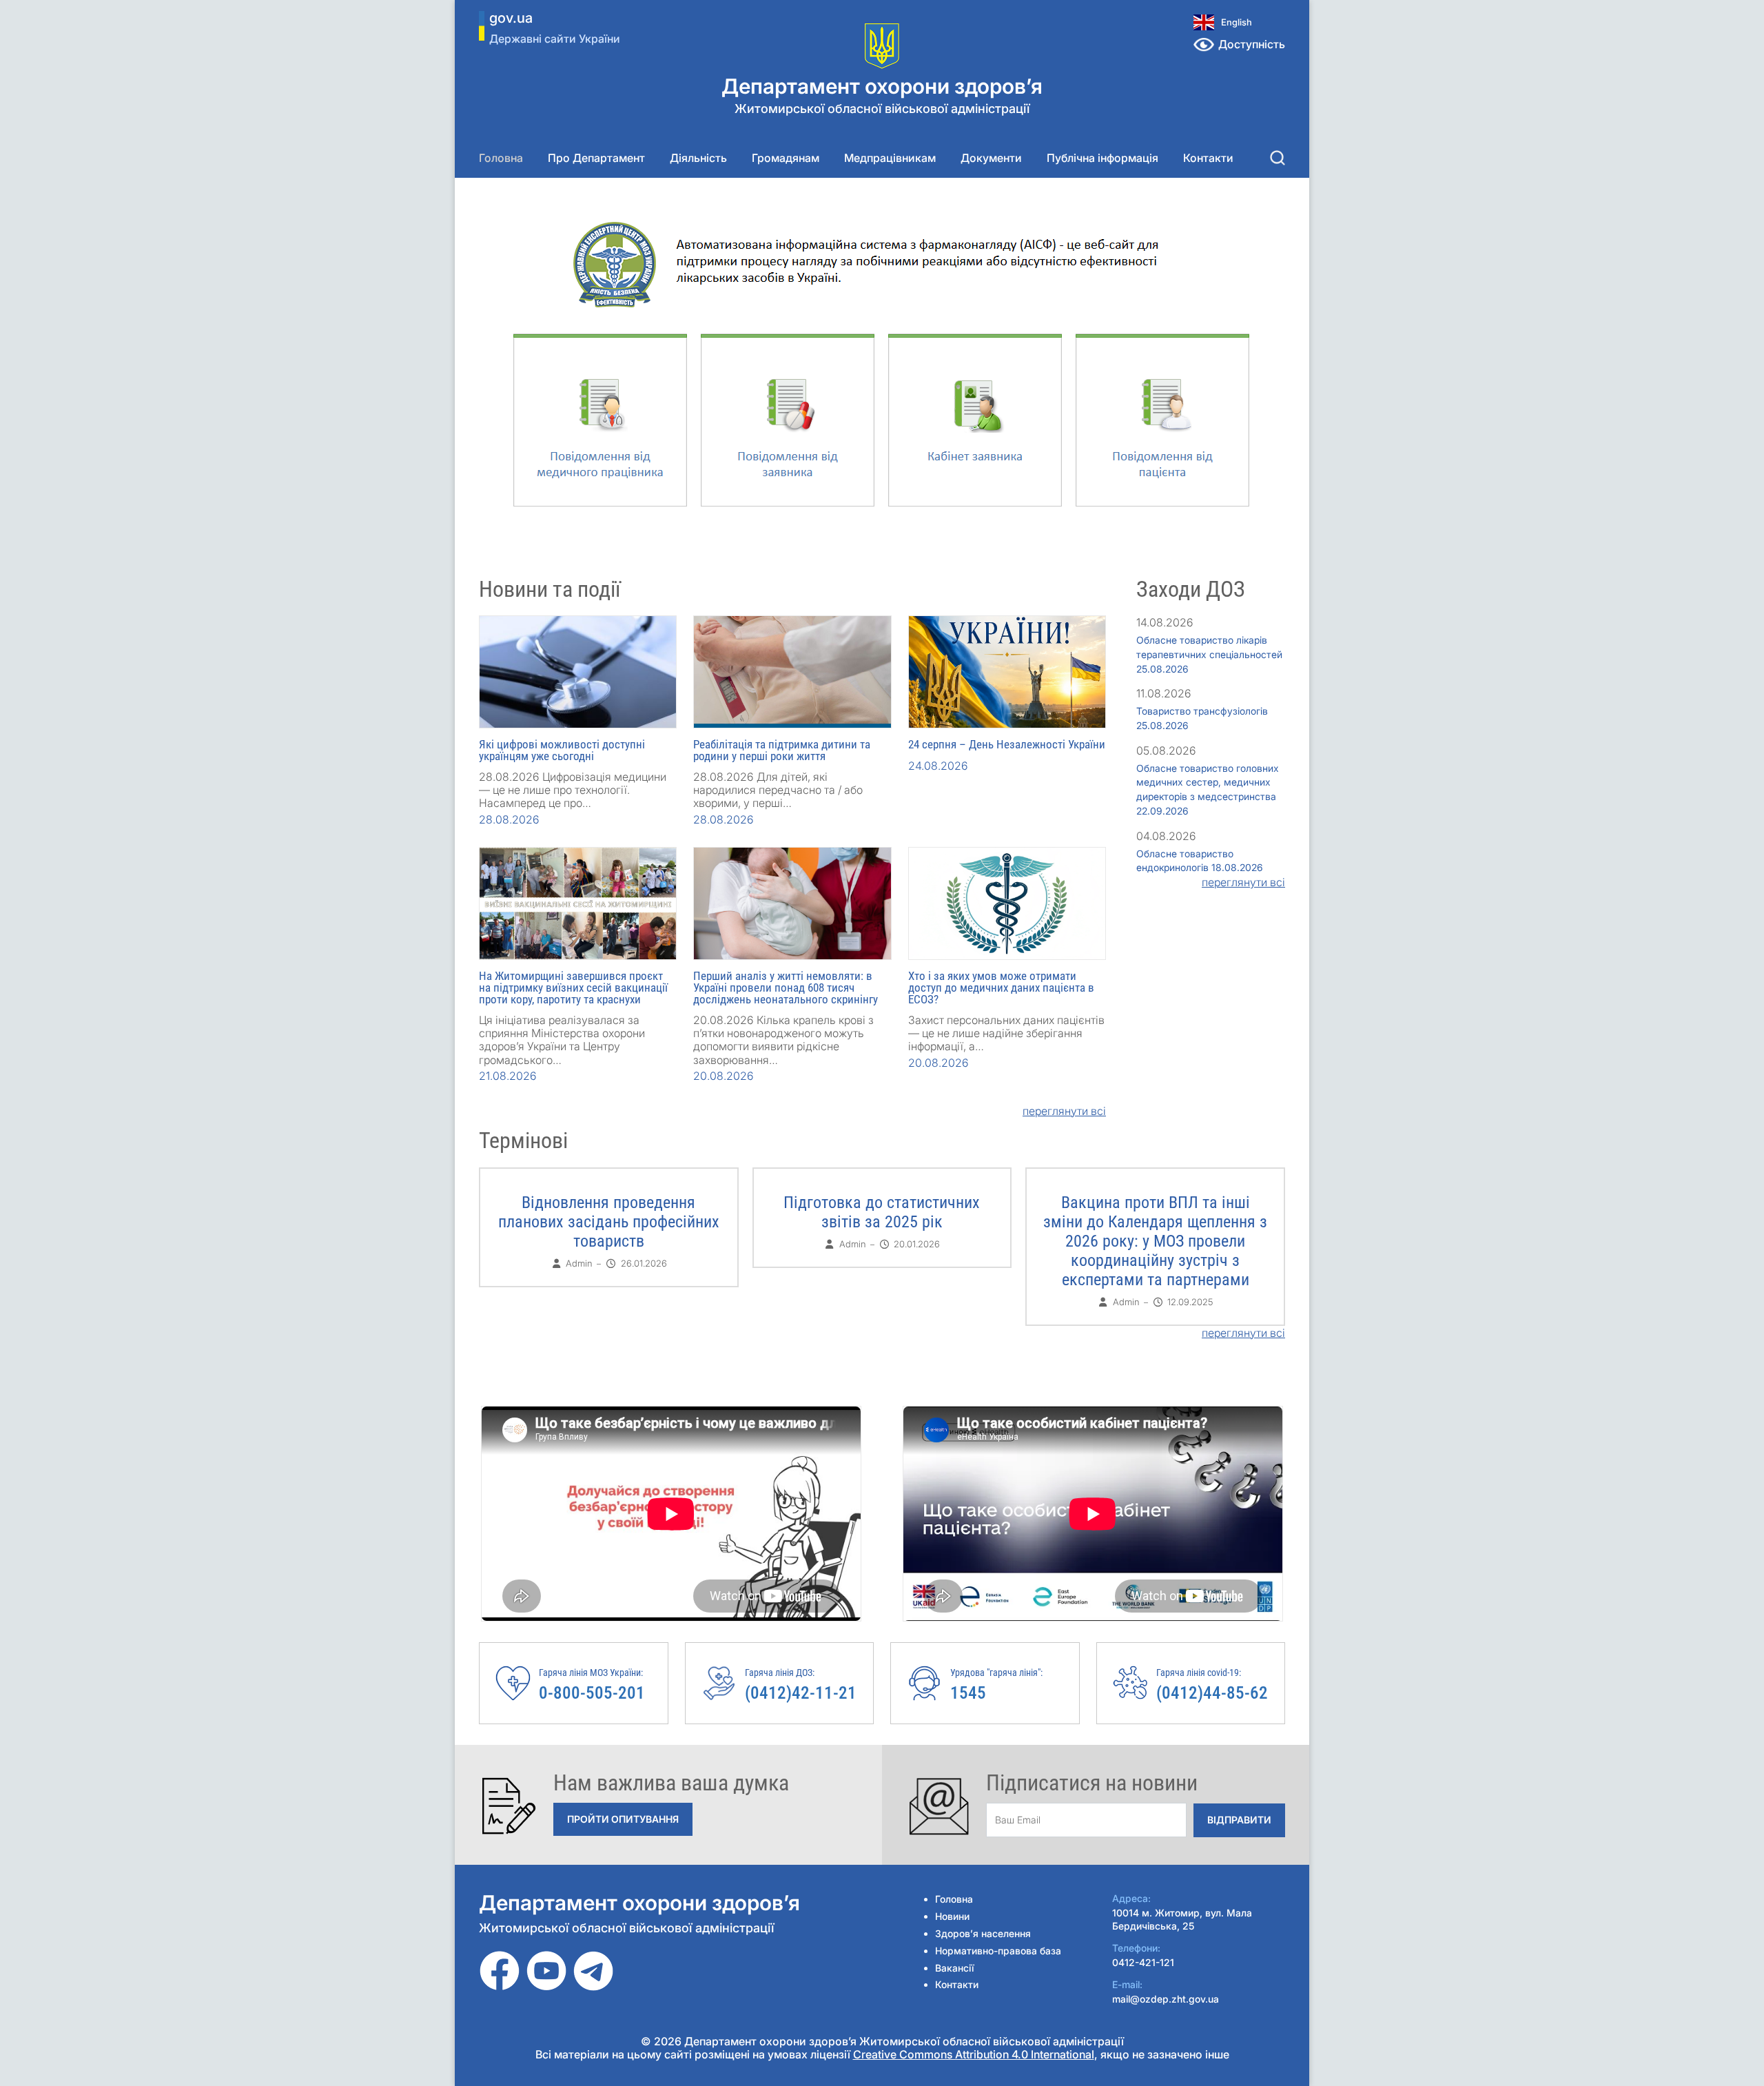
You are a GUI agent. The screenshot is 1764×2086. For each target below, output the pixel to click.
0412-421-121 (1143, 1962)
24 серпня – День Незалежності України (1007, 744)
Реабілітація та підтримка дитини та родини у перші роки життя (782, 750)
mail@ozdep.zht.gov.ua (1166, 1999)
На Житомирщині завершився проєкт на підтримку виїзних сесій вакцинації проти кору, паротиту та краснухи (573, 988)
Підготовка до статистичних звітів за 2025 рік (882, 1212)
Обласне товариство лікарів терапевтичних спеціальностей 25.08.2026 (1209, 654)
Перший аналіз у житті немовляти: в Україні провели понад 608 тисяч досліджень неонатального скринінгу (786, 988)
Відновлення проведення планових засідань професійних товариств (609, 1222)
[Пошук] (1278, 158)
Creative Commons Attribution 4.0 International (974, 2054)
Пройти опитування (623, 1819)
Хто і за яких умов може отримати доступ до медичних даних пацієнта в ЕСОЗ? (1001, 988)
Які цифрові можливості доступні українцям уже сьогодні (562, 750)
